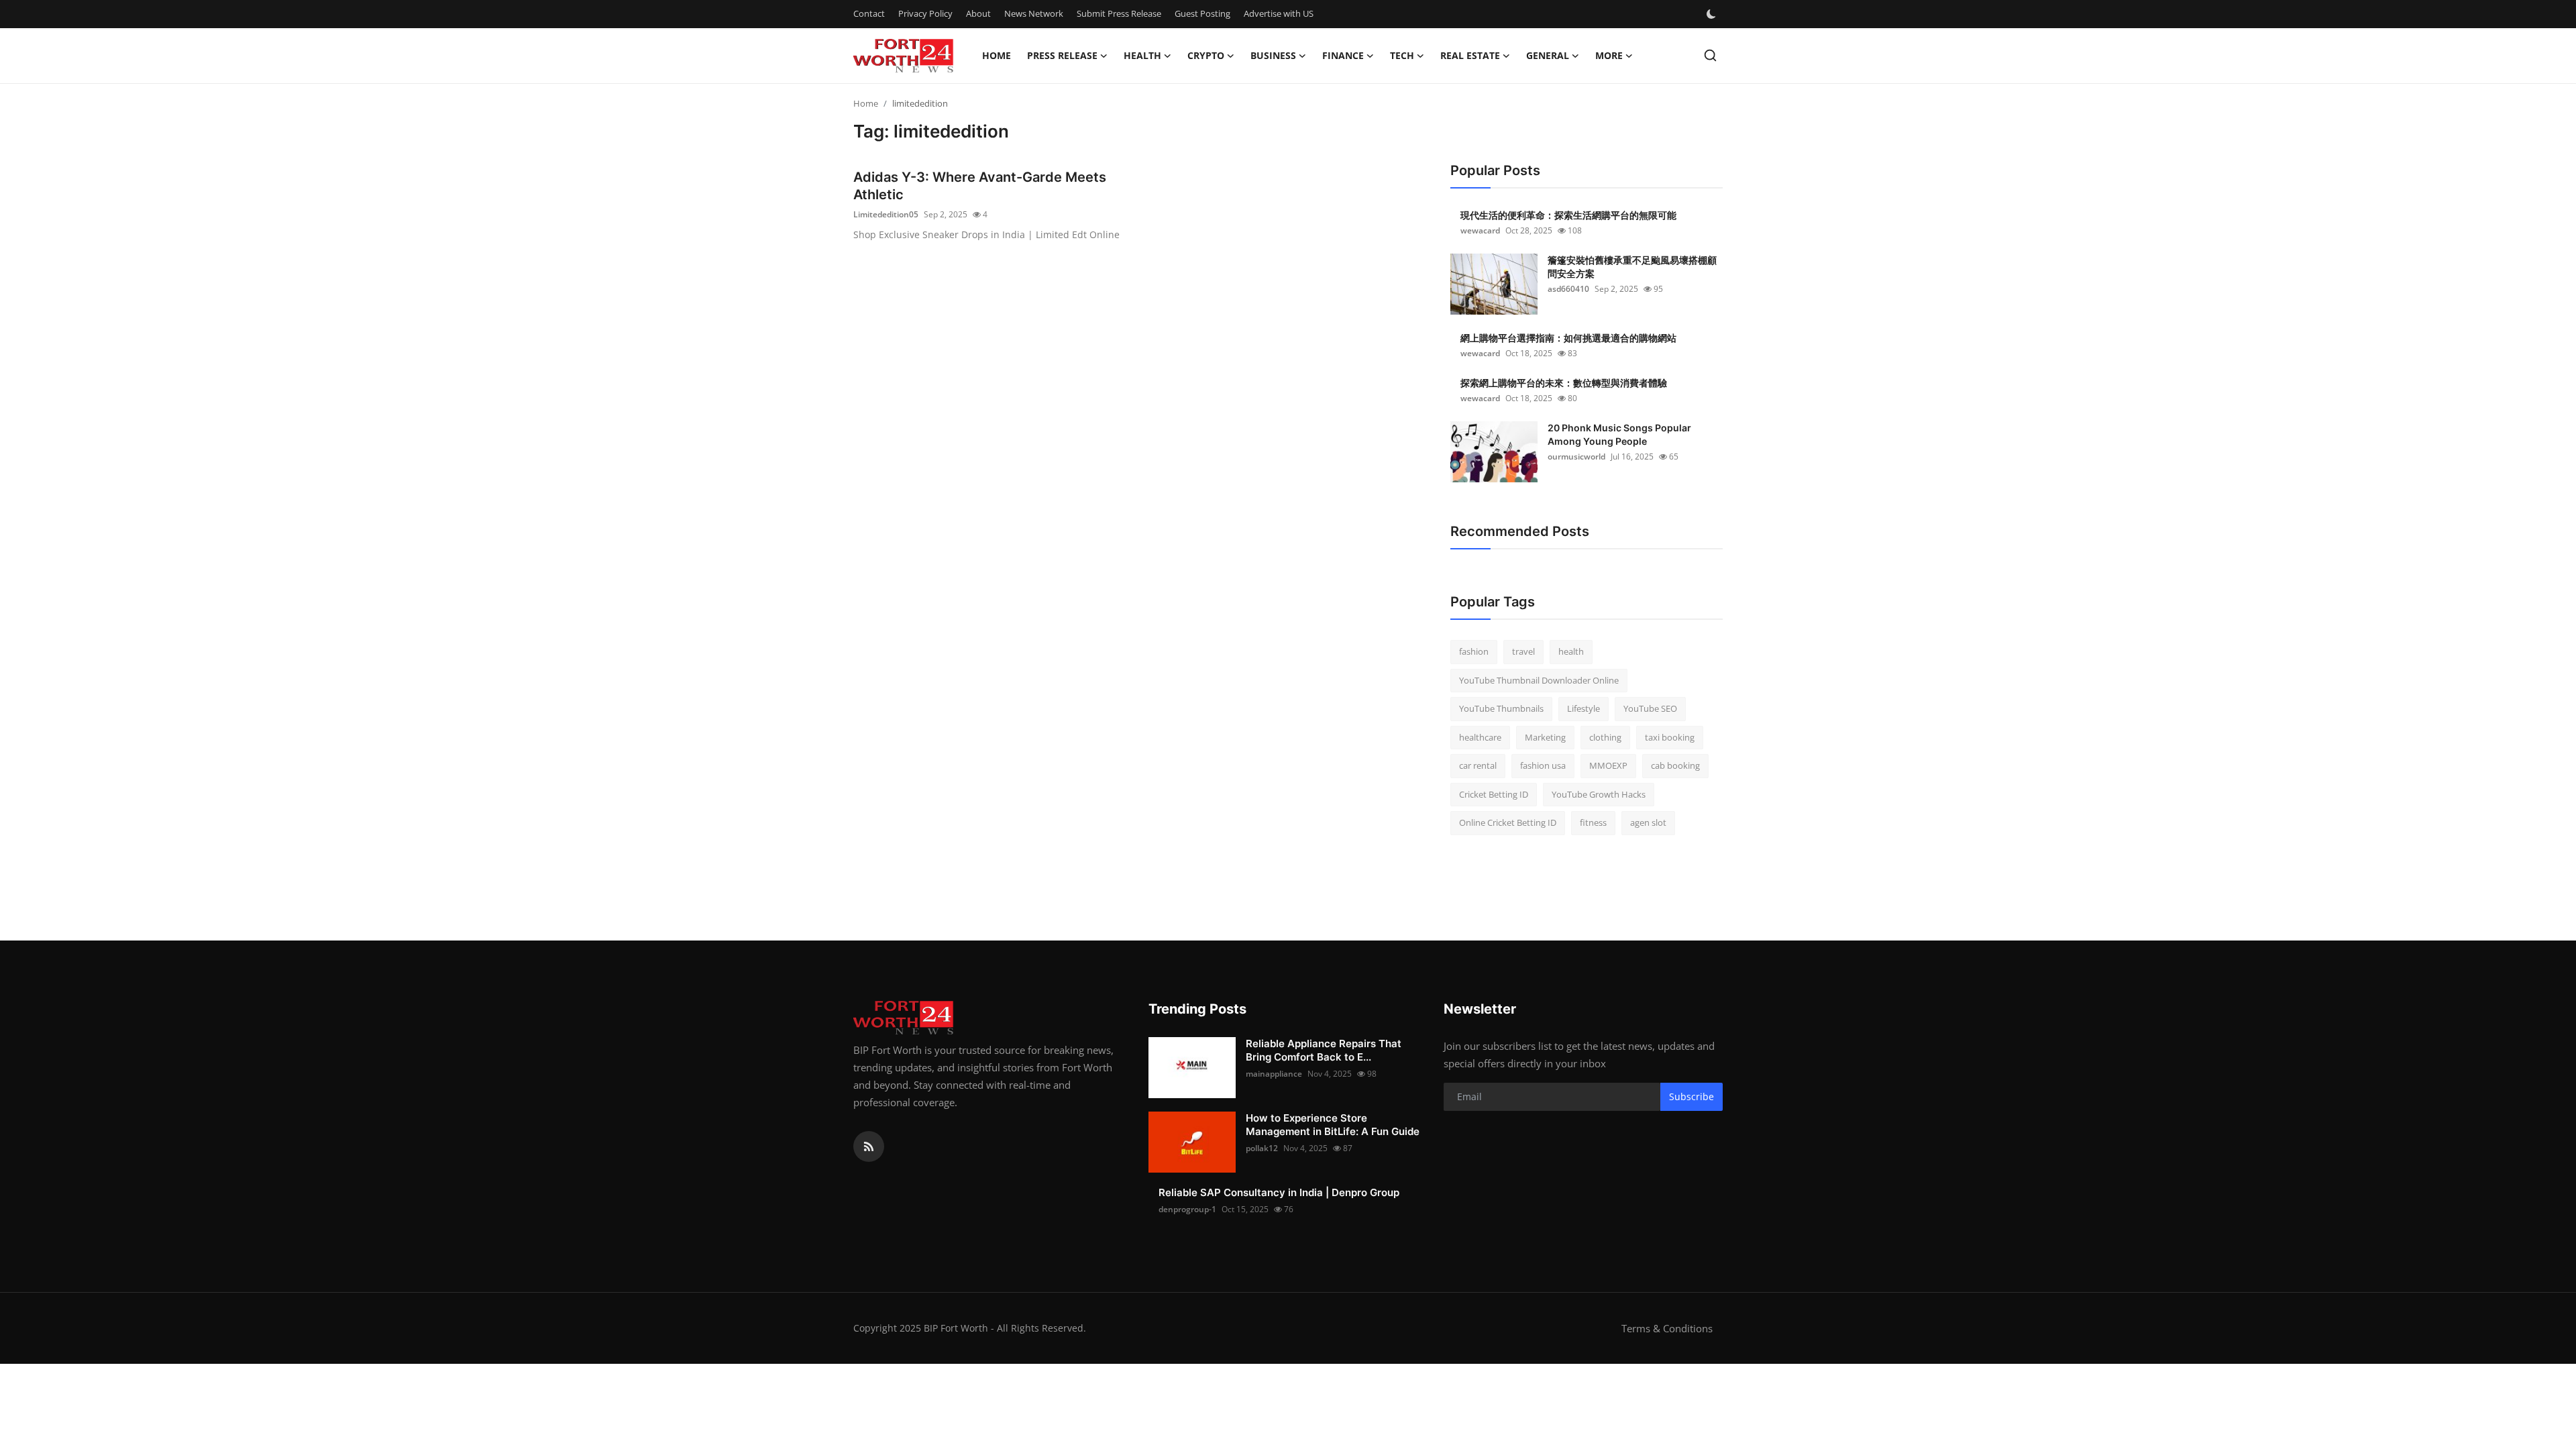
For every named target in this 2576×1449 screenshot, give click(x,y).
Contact (869, 13)
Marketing (1545, 737)
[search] (1710, 55)
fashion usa (1543, 765)
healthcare (1480, 737)
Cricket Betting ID (1494, 794)
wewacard (1480, 230)
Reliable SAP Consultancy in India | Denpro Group (1279, 1192)
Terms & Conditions (1667, 1328)
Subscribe (1692, 1096)
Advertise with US (1279, 13)
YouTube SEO (1650, 708)
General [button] (1548, 55)
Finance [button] (1343, 55)
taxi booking (1670, 737)
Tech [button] (1402, 55)
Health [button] (1142, 55)
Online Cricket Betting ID (1508, 822)
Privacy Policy (925, 13)
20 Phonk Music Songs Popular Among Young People (1619, 434)
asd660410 (1568, 289)
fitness (1593, 822)
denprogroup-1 (1187, 1209)
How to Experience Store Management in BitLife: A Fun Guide (1333, 1125)
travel (1523, 651)
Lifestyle (1584, 708)
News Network (1034, 13)
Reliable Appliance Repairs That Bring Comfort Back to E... (1324, 1050)
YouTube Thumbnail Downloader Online (1539, 680)
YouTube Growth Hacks (1599, 794)
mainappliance (1274, 1074)
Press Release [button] (1062, 55)
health (1571, 651)
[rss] (869, 1146)
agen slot (1648, 822)
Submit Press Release (1119, 13)
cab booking (1675, 765)
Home (997, 55)
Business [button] (1273, 55)
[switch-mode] (1713, 14)
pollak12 (1262, 1148)
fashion (1474, 651)
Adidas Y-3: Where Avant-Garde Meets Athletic (980, 186)
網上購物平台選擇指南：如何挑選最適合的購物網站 (1568, 338)
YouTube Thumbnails (1501, 708)
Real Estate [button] (1470, 55)
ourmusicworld (1576, 457)
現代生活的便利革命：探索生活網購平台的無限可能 (1568, 215)
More (1609, 55)
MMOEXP (1608, 765)
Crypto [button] (1206, 55)
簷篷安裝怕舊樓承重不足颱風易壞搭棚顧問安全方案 (1632, 267)
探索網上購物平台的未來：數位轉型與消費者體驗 (1564, 383)
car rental (1478, 765)
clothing (1605, 737)
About (978, 13)
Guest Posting (1202, 13)
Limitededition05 (886, 214)
